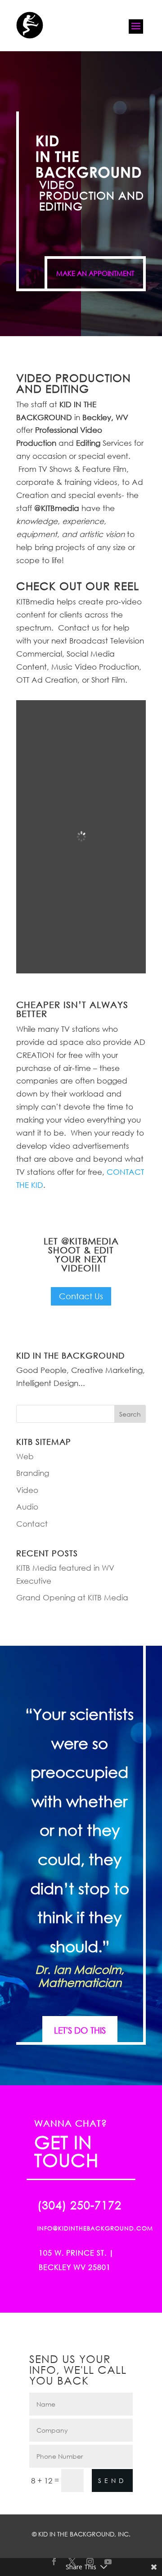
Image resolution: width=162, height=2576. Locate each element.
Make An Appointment (95, 273)
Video (27, 1490)
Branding (33, 1473)
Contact (32, 1524)
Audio (27, 1507)
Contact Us (81, 1296)
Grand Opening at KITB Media (72, 1597)
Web (25, 1456)
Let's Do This (80, 2030)
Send (112, 2481)
